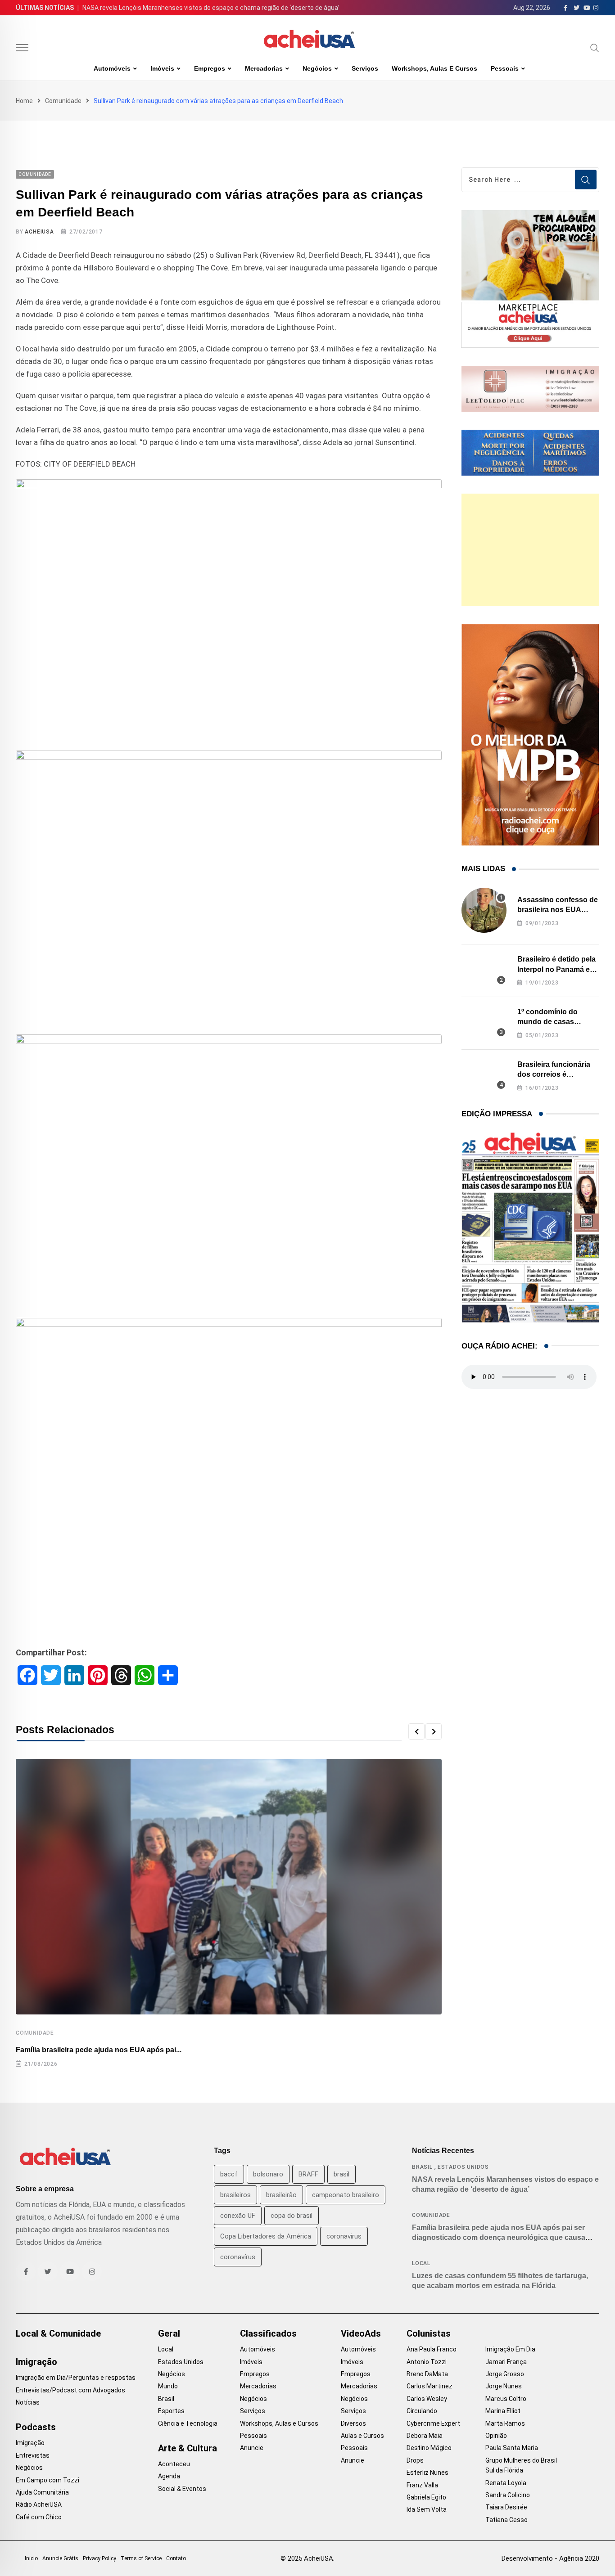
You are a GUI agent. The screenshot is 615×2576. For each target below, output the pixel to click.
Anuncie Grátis (60, 2558)
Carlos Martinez (430, 2386)
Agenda (169, 2476)
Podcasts (36, 2427)
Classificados (268, 2333)
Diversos (353, 2423)
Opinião (496, 2436)
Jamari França (506, 2362)
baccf (229, 2174)
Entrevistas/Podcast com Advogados (70, 2390)
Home (24, 101)
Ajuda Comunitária (42, 2492)
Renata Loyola (506, 2483)
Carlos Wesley (427, 2399)
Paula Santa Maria (512, 2448)
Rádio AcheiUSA (39, 2504)
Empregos (210, 68)
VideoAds (361, 2333)
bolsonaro (268, 2174)
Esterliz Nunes (427, 2473)
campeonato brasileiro (346, 2195)
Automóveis (112, 68)
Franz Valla (422, 2485)
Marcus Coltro (506, 2399)
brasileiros (235, 2195)
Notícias (28, 2402)
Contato (176, 2558)
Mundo (168, 2386)
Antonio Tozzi (427, 2362)
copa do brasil (292, 2216)
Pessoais (505, 68)
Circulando (422, 2411)
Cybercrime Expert (433, 2423)
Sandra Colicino (508, 2495)
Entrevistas (33, 2455)
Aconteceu (174, 2464)
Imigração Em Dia (510, 2349)
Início (31, 2558)
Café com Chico (39, 2517)
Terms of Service (141, 2558)
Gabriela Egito (426, 2497)
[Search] (595, 48)
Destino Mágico (429, 2448)
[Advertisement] (530, 550)
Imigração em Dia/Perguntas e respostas (76, 2378)
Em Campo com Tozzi (47, 2480)
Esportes (171, 2411)
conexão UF (238, 2216)
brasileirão (281, 2195)
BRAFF (308, 2174)
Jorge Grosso (505, 2374)
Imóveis (162, 68)
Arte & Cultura (188, 2448)
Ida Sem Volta (427, 2509)
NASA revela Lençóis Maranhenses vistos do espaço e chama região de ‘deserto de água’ (211, 8)
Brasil (422, 2167)
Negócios (317, 68)
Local (421, 2263)
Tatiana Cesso (506, 2520)
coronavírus (238, 2257)
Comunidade (63, 101)
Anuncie (252, 2448)
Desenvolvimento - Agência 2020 (550, 2558)
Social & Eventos (182, 2489)
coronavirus (344, 2236)
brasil (341, 2174)
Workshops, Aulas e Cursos (434, 68)
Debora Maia (425, 2436)
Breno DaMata (427, 2374)
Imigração (36, 2362)
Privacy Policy (99, 2558)
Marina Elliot (503, 2411)
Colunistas (429, 2333)
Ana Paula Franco (432, 2349)
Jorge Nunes (504, 2386)
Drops (415, 2460)
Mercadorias (264, 68)
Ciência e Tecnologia (188, 2423)
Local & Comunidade (58, 2333)
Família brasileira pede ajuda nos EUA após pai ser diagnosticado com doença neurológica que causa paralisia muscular (499, 2238)
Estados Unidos (463, 2167)
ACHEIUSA (39, 232)
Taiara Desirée (506, 2507)
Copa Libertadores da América (266, 2236)
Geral (169, 2333)
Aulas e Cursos (362, 2436)
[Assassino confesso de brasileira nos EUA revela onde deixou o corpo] (484, 910)
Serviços (365, 68)
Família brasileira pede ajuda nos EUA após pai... (99, 2050)
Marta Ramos (505, 2423)
